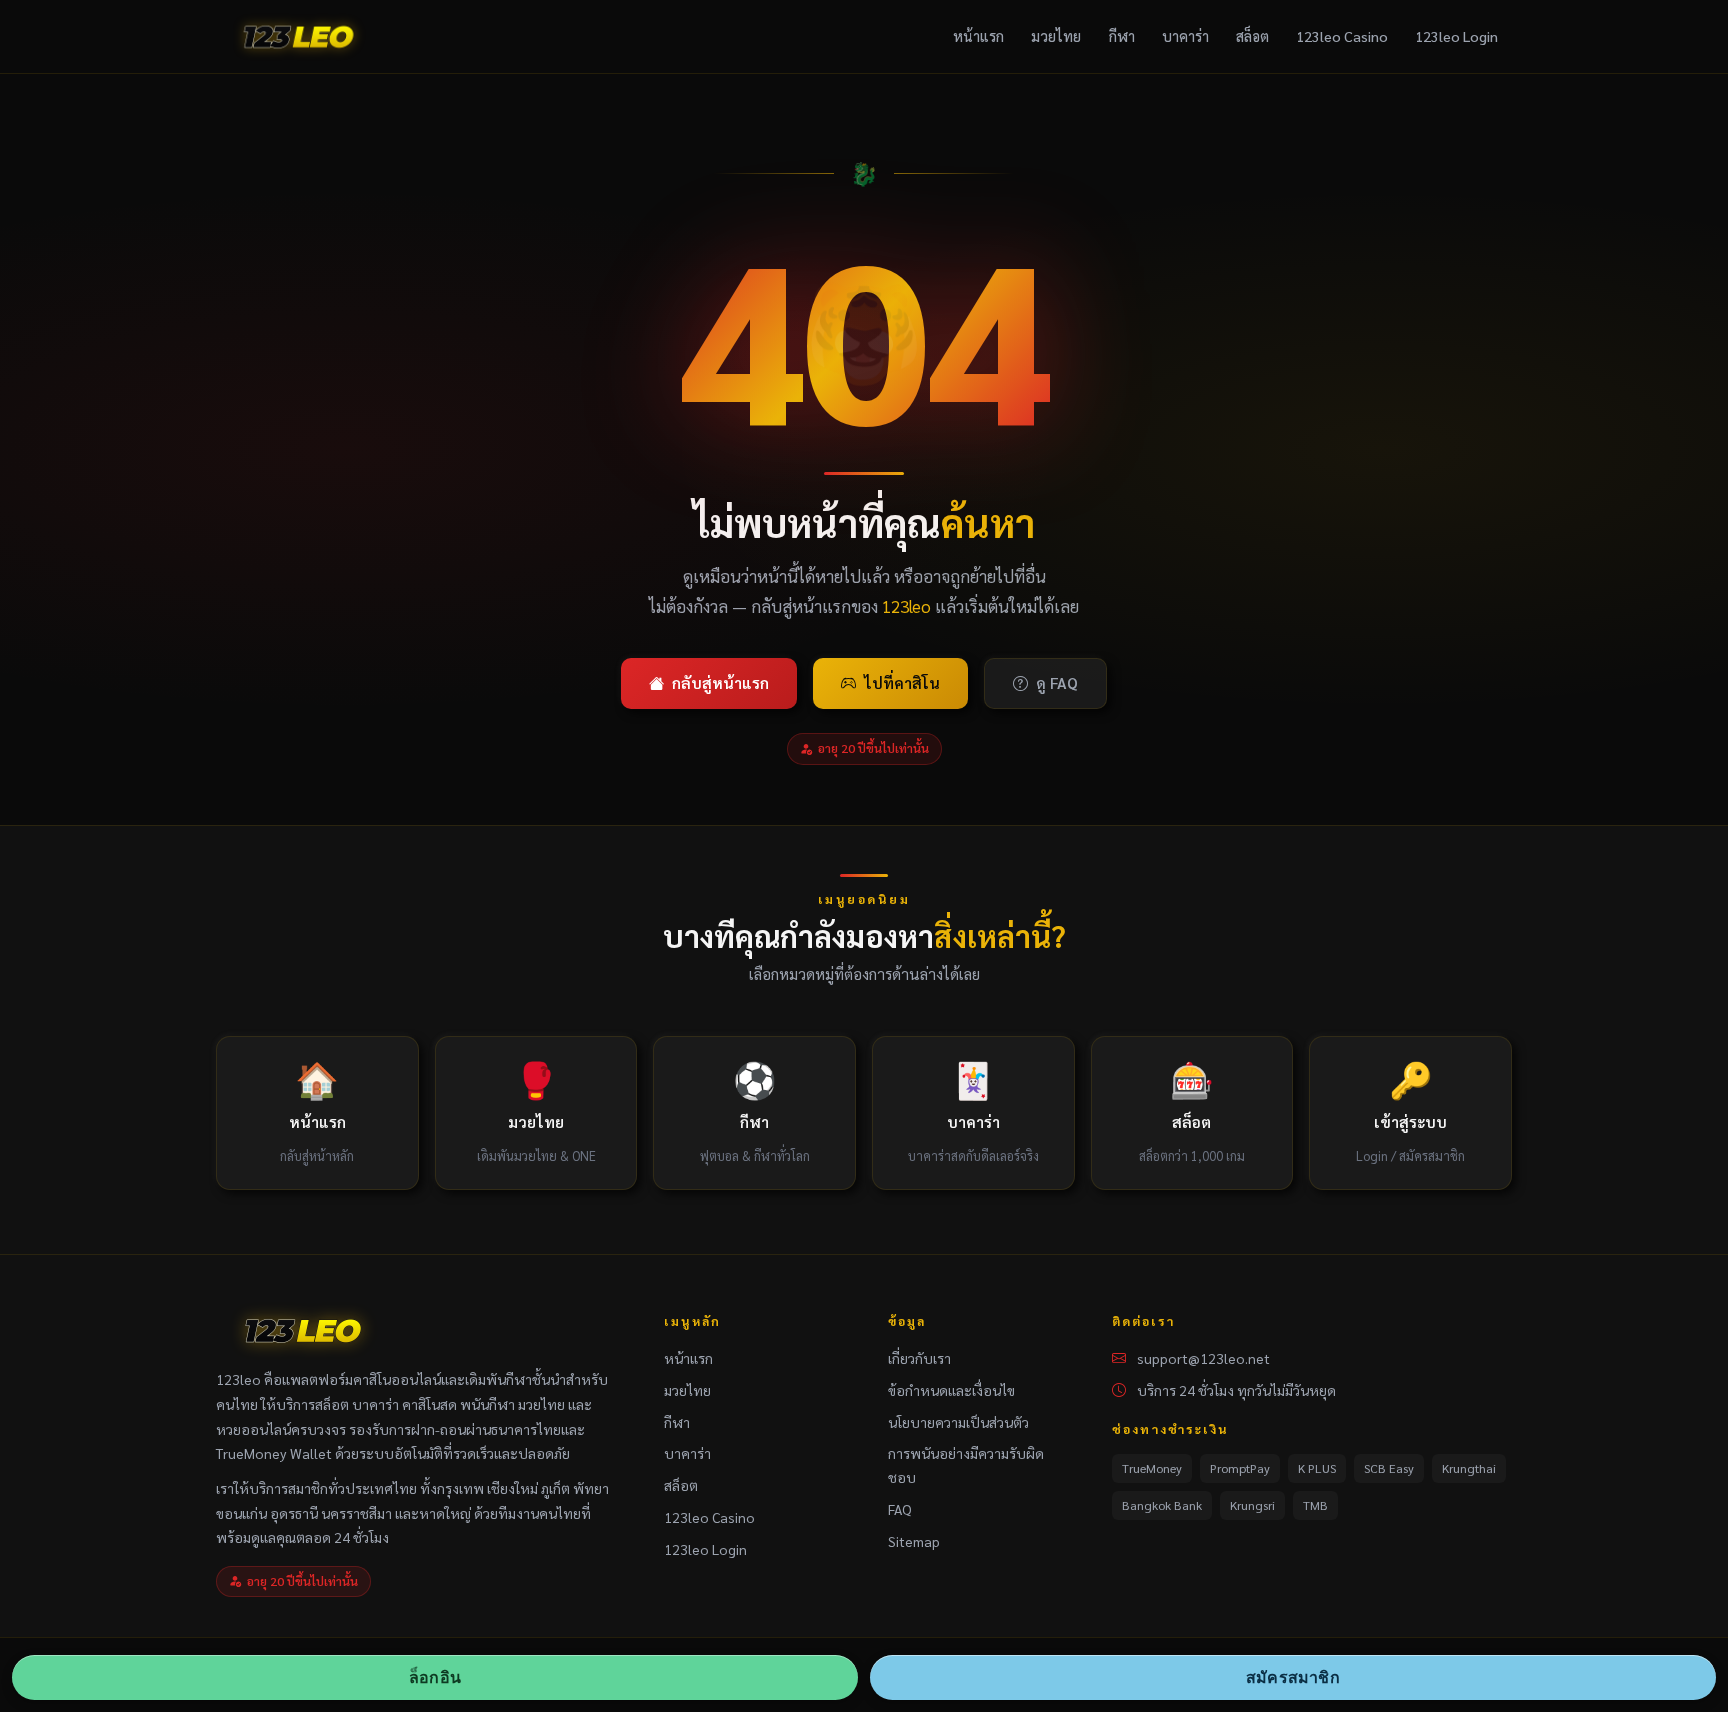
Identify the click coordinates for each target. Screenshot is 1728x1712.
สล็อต (1252, 36)
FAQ (900, 1509)
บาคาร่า (1185, 36)
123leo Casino (1342, 36)
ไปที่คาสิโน (902, 683)
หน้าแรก (978, 36)
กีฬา (1122, 36)
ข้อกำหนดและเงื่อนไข (951, 1390)
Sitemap (914, 1541)
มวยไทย (1056, 36)
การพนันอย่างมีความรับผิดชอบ (966, 1465)
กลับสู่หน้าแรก (720, 683)
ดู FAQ (1057, 683)
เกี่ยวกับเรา (919, 1358)
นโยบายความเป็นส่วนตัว (958, 1422)
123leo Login (1456, 36)
